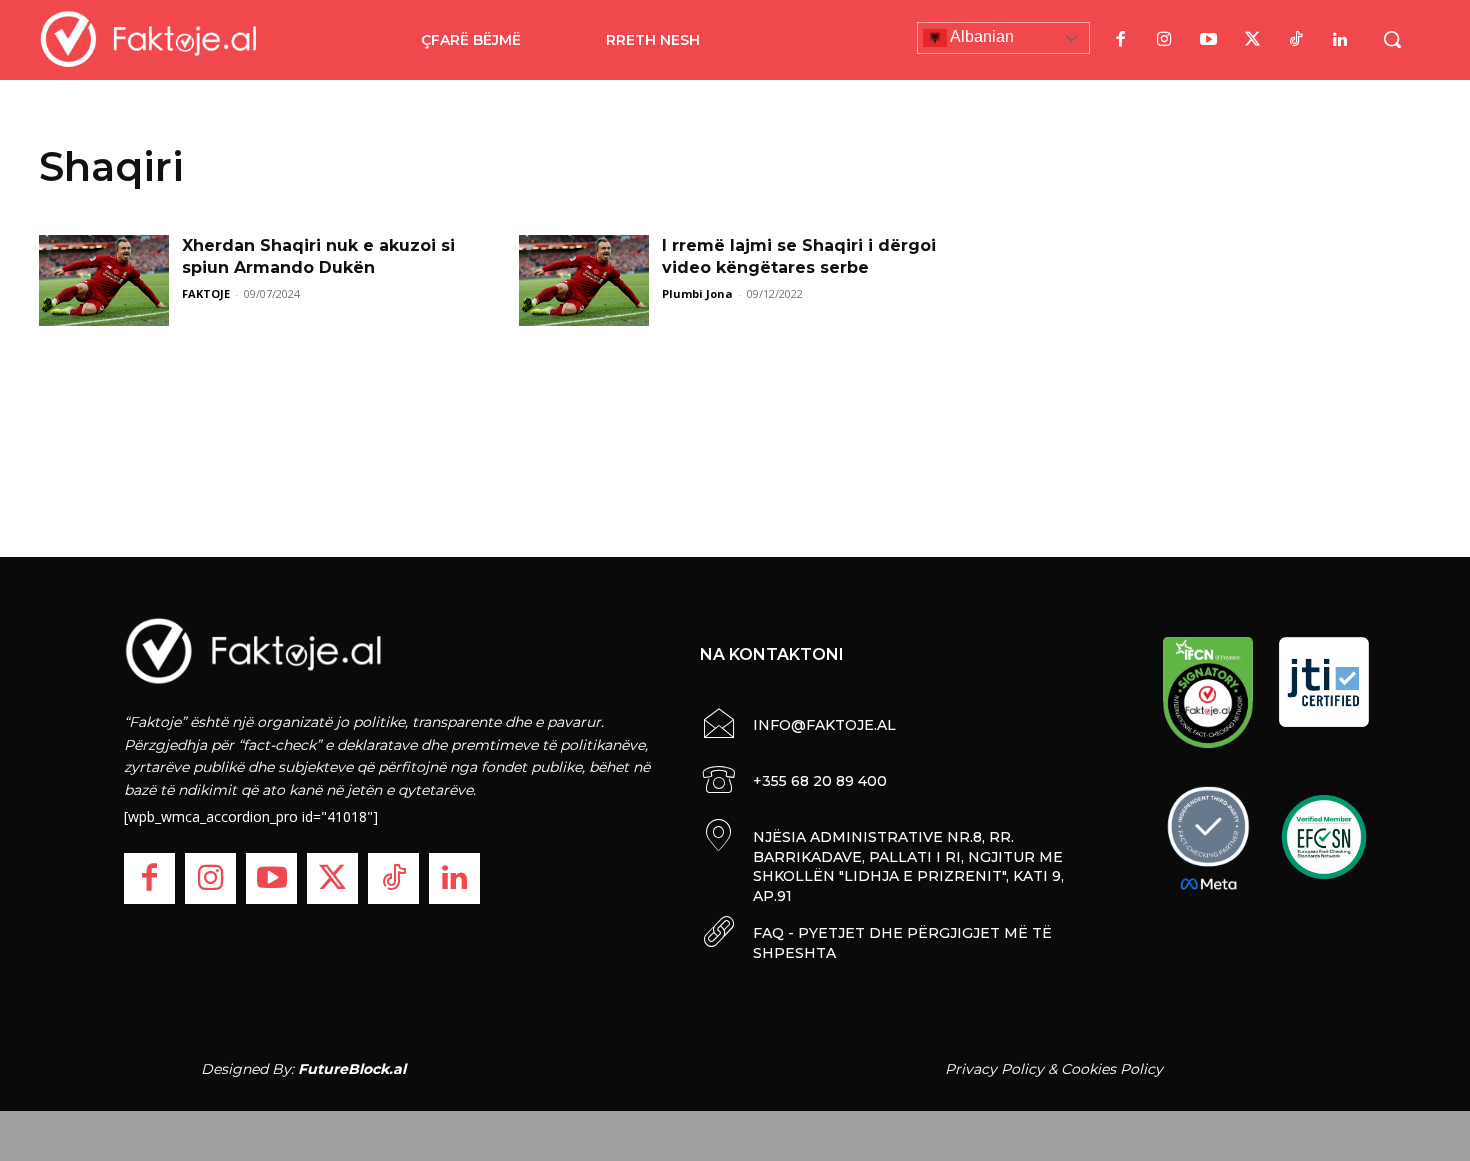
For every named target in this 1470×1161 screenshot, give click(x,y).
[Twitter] (1252, 40)
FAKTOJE (206, 293)
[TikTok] (1296, 40)
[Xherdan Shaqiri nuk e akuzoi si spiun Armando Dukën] (104, 280)
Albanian (980, 36)
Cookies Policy (1112, 1069)
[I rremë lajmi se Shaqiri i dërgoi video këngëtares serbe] (584, 280)
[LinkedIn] (1340, 40)
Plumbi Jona (697, 293)
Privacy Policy (994, 1069)
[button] (1392, 39)
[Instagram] (1164, 40)
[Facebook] (1120, 40)
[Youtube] (1208, 40)
